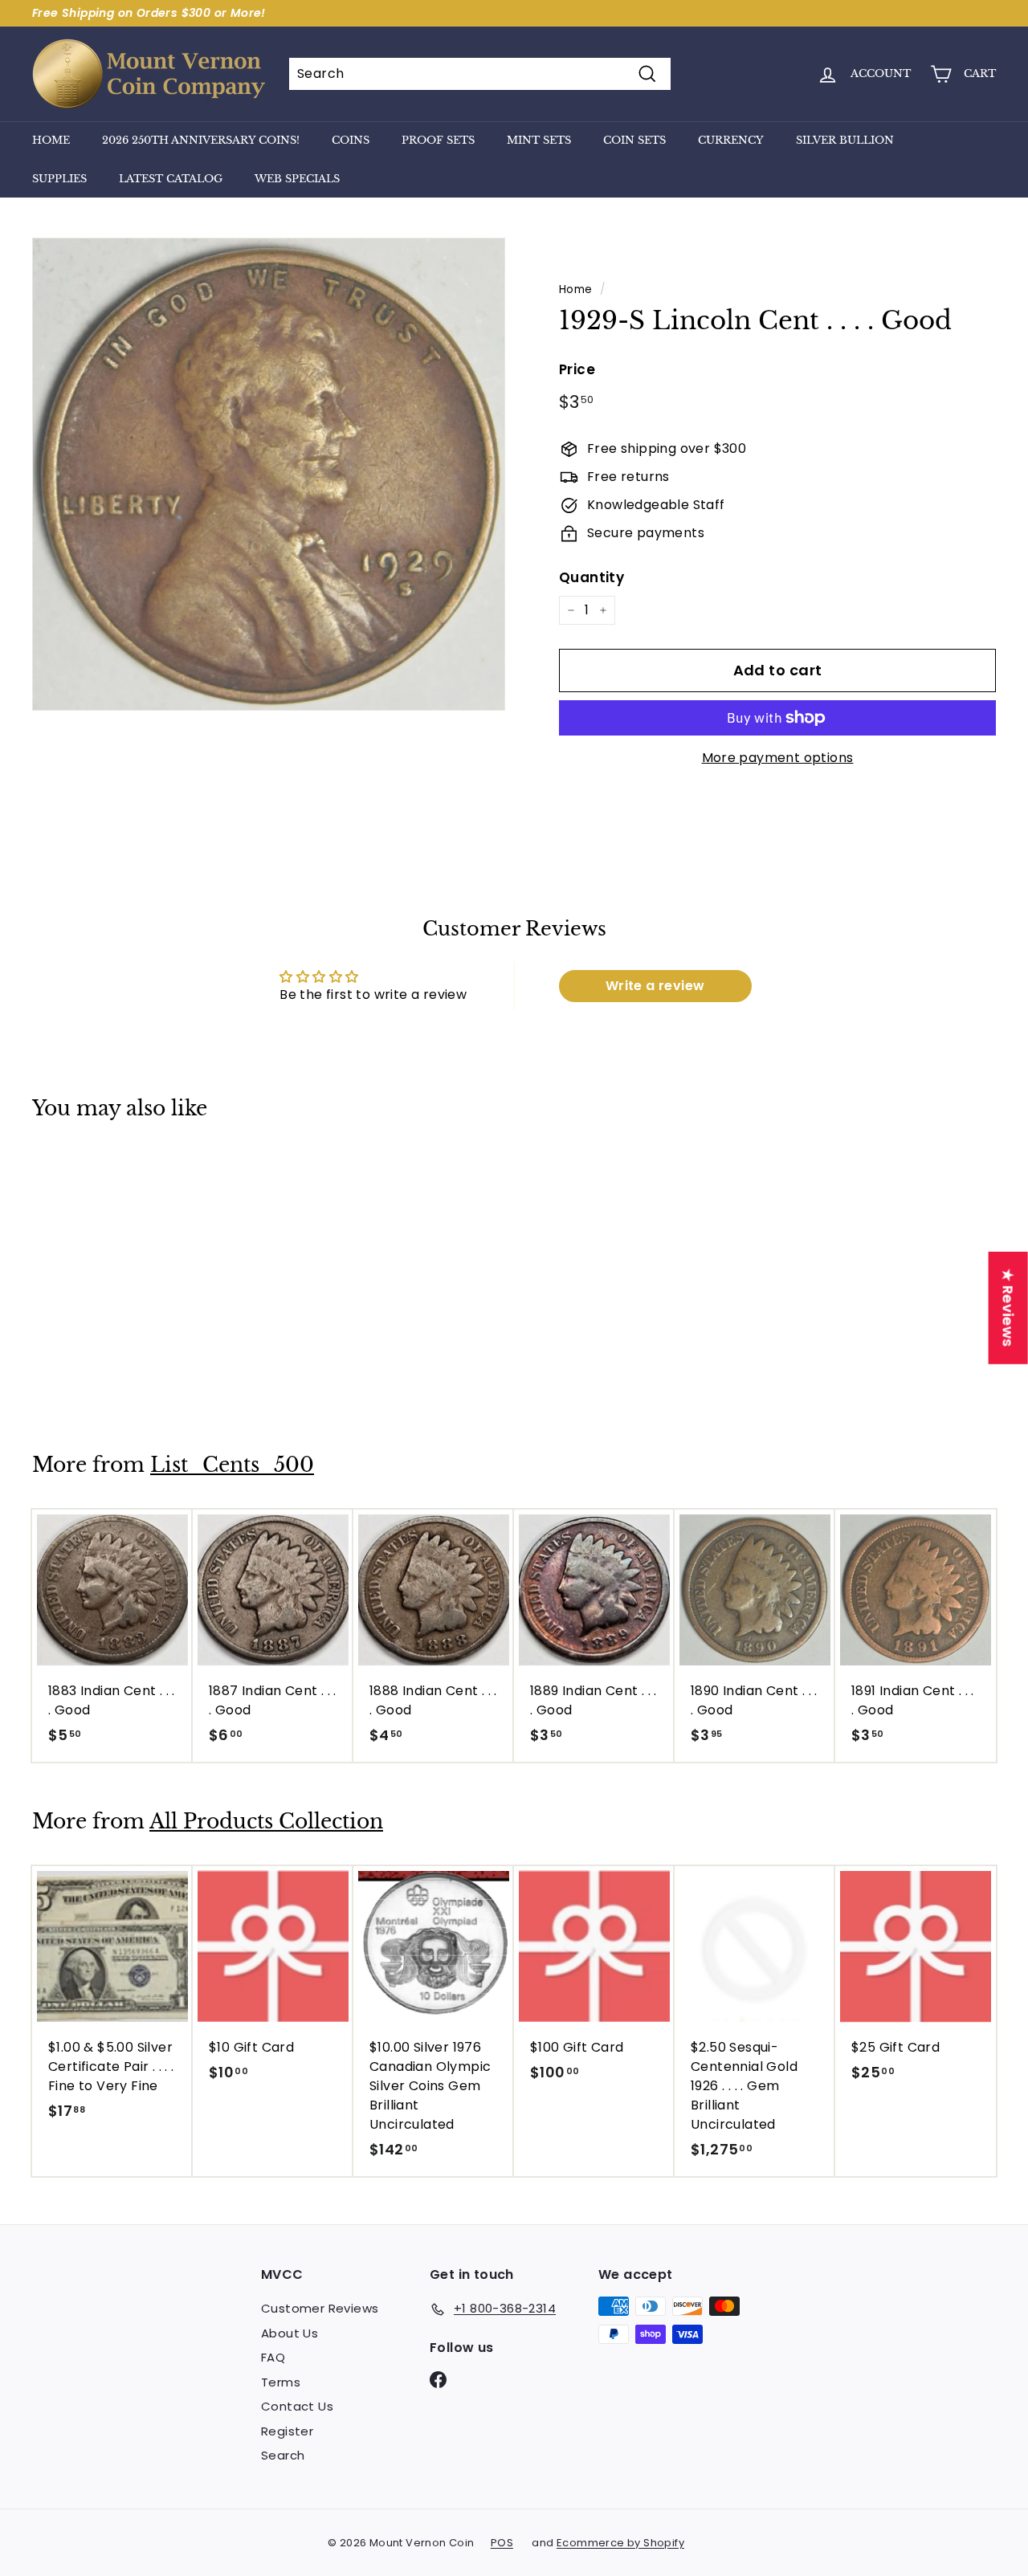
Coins (351, 140)
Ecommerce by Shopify (620, 2543)
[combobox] (480, 74)
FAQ (273, 2357)
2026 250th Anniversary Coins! (201, 140)
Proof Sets (438, 140)
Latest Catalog (171, 179)
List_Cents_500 (232, 1465)
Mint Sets (539, 140)
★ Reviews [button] (1008, 1308)
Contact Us (297, 2406)
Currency (731, 140)
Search (283, 2455)
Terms (281, 2382)
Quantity (592, 577)
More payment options (778, 758)
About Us (290, 2333)
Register (287, 2431)
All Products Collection (266, 1822)
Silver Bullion (845, 140)
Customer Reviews (320, 2308)
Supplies (59, 179)
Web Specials (297, 179)
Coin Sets (634, 140)
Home (51, 140)
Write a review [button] (655, 986)
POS (502, 2543)
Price (577, 369)
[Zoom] (269, 474)
